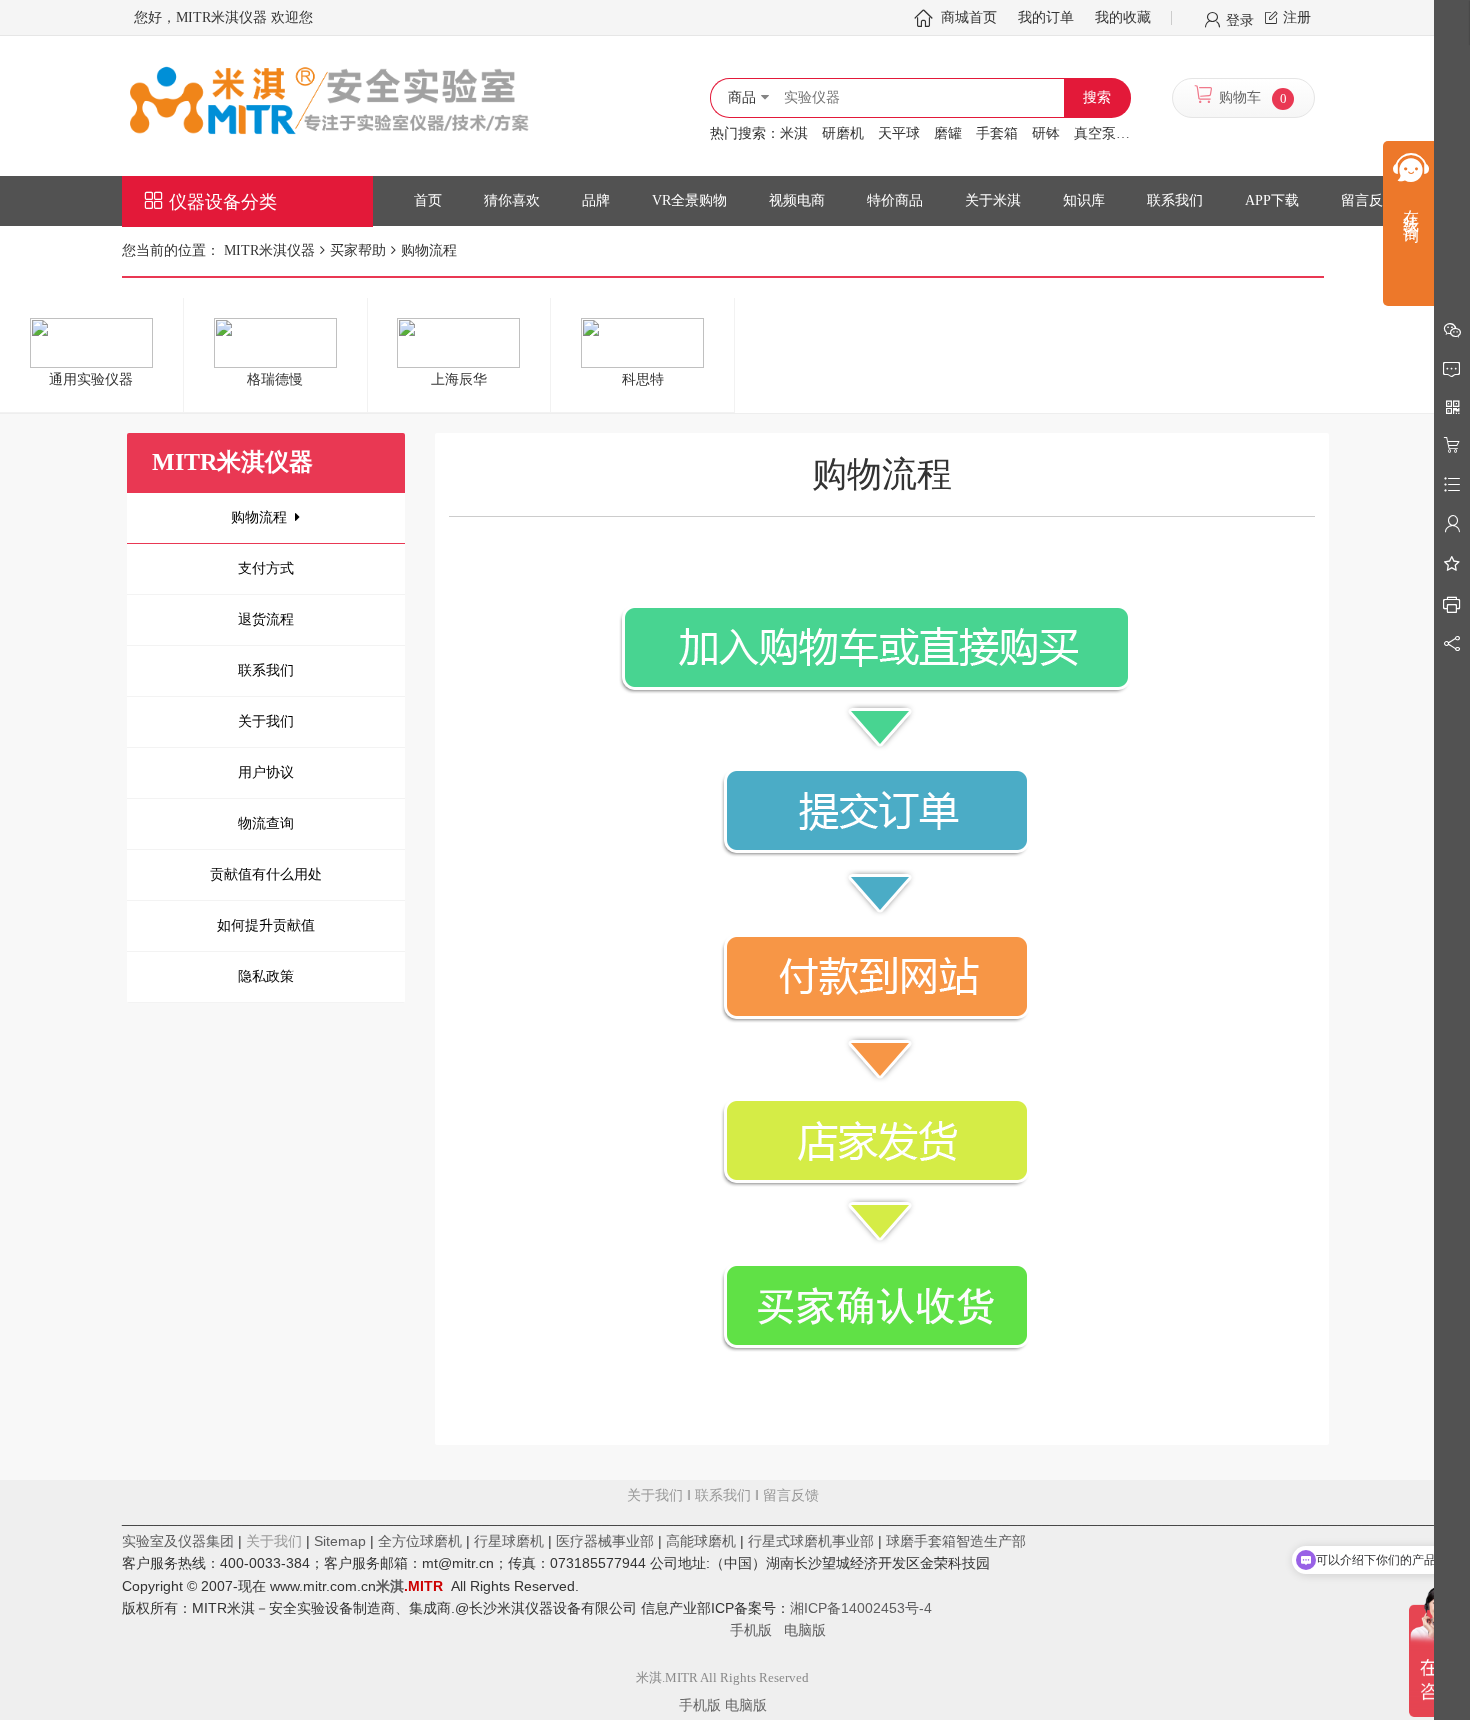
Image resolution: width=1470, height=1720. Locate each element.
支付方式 (266, 568)
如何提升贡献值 (266, 925)
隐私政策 (266, 976)
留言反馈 (723, 1563)
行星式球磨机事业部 (811, 1541)
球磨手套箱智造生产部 (956, 1541)
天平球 (899, 133)
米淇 (794, 133)
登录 (1240, 19)
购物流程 (259, 517)
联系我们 (266, 670)
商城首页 (969, 17)
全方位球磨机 (420, 1541)
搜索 (1097, 97)
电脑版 (805, 1630)
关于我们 (266, 721)
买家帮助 (358, 250)
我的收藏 (1123, 17)
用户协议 (266, 772)
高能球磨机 (701, 1541)
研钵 (1046, 133)
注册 (1297, 17)
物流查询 (266, 823)
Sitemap (340, 1541)
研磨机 (843, 133)
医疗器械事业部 (605, 1541)
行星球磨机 (509, 1541)
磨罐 (948, 133)
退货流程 (266, 619)
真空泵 (1095, 133)
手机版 (757, 1630)
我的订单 (1046, 17)
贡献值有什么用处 (266, 874)
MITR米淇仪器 (269, 250)
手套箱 (997, 133)
